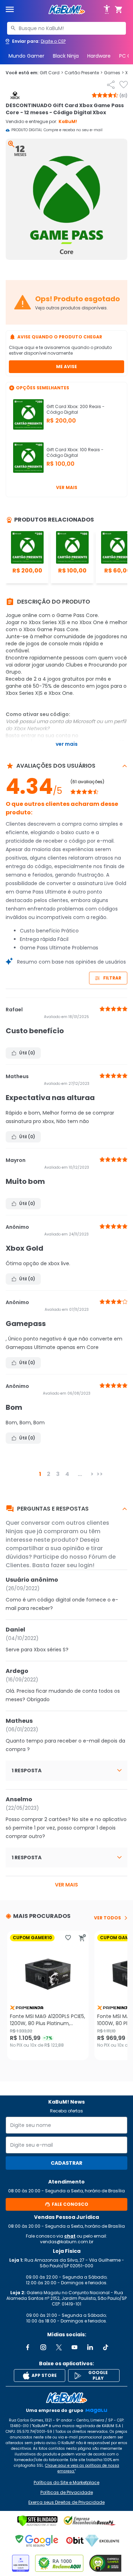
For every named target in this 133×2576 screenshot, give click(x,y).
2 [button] (49, 1474)
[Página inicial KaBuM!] (67, 10)
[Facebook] (28, 2347)
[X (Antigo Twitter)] (59, 2347)
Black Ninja (66, 56)
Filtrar (112, 978)
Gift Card (51, 73)
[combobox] (66, 28)
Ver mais (67, 487)
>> (100, 1474)
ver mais (66, 1885)
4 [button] (67, 1474)
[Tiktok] (106, 2347)
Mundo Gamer (26, 56)
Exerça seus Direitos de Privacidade (66, 2502)
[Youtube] (74, 2347)
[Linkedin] (90, 2347)
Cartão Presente (84, 73)
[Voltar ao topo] (66, 2398)
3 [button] (58, 1474)
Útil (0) (27, 1053)
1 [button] (40, 1474)
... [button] (80, 1474)
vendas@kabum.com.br (67, 2242)
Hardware (99, 56)
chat (70, 2236)
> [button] (92, 1474)
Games (114, 73)
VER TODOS (107, 1918)
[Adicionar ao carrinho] (82, 1938)
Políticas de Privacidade (67, 2493)
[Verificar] (37, 2521)
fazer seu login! (73, 1565)
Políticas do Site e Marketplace (66, 2483)
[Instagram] (43, 2347)
